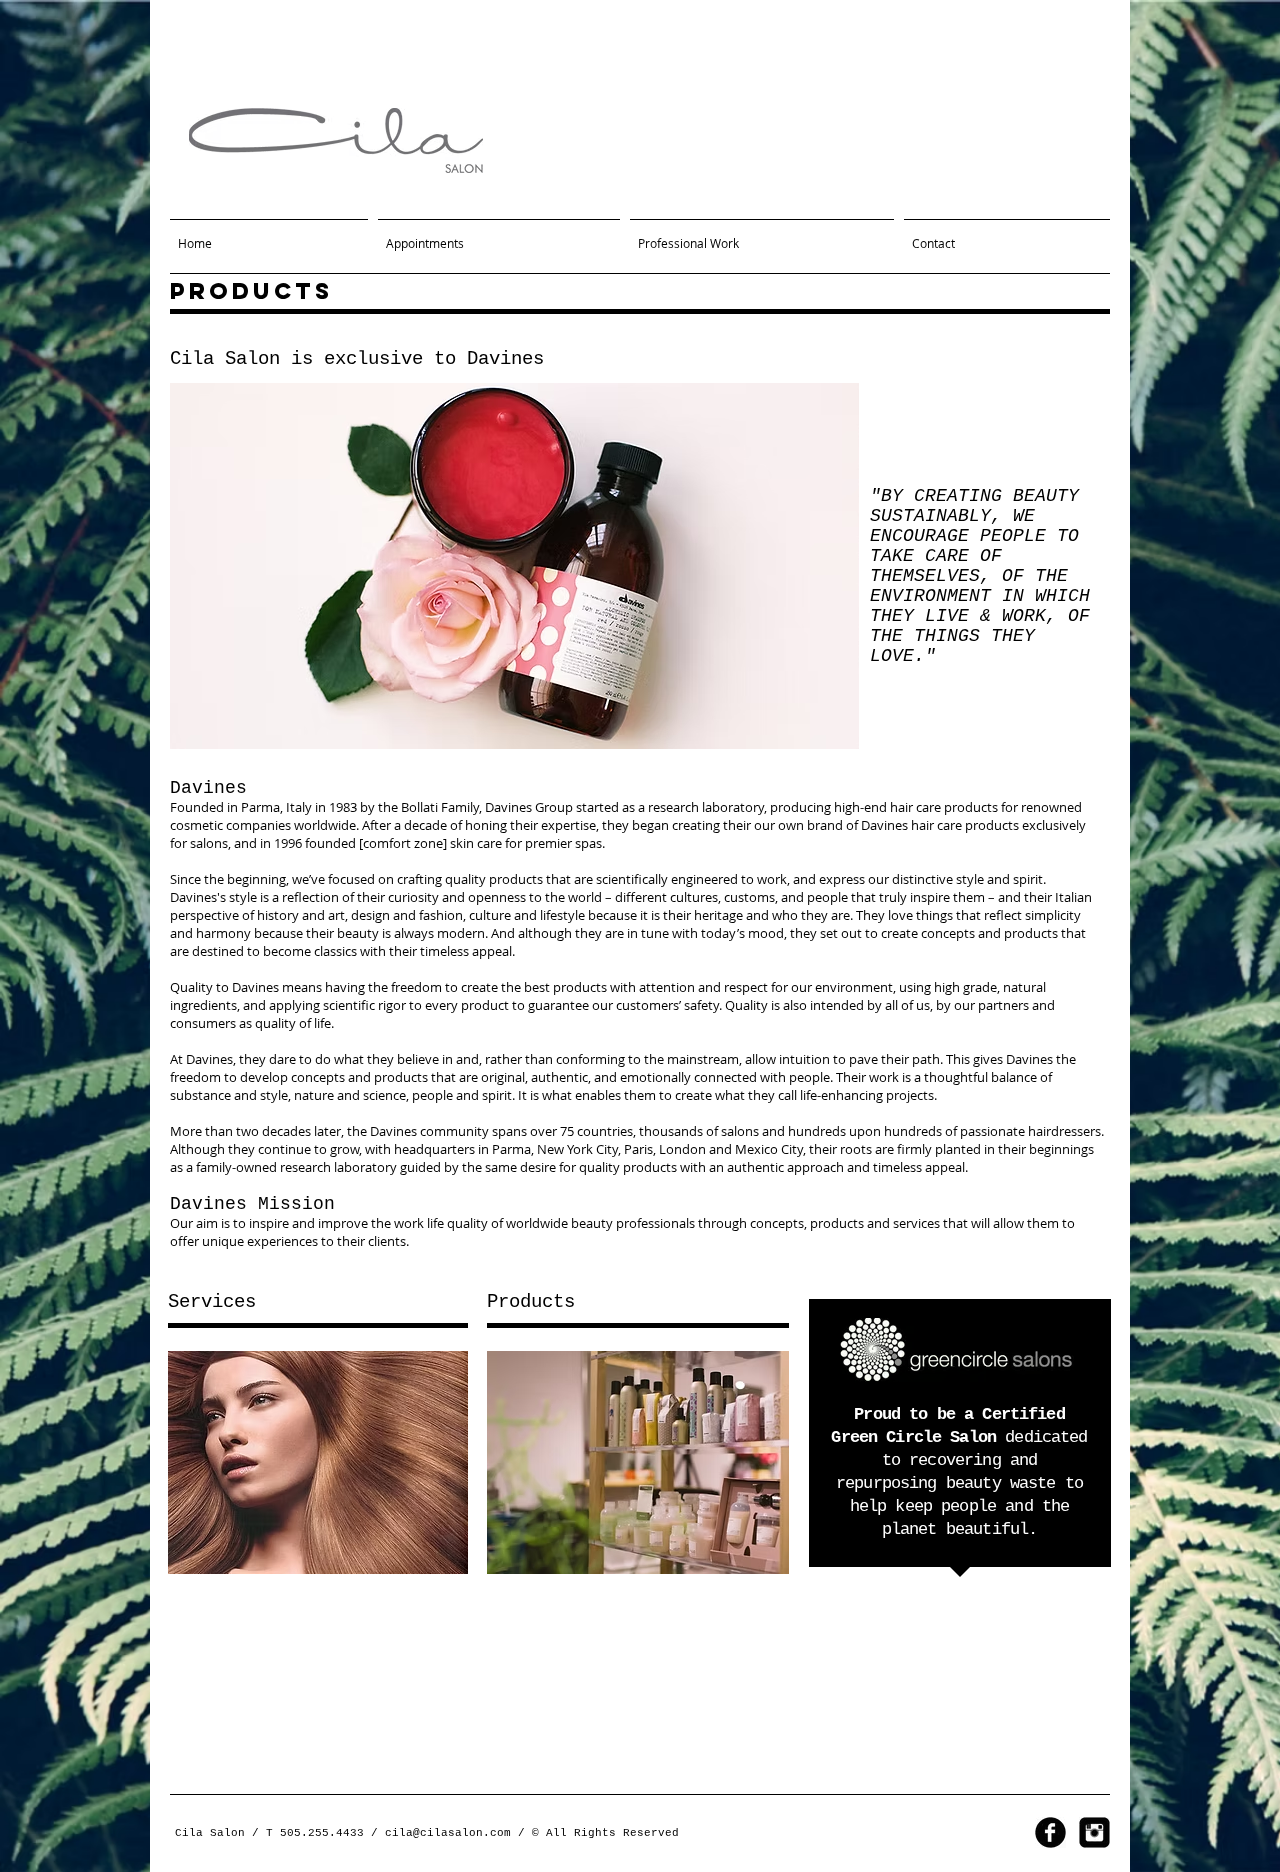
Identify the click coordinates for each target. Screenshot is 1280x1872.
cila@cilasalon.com (448, 1833)
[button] (514, 566)
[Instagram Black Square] (1094, 1832)
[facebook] (1050, 1832)
